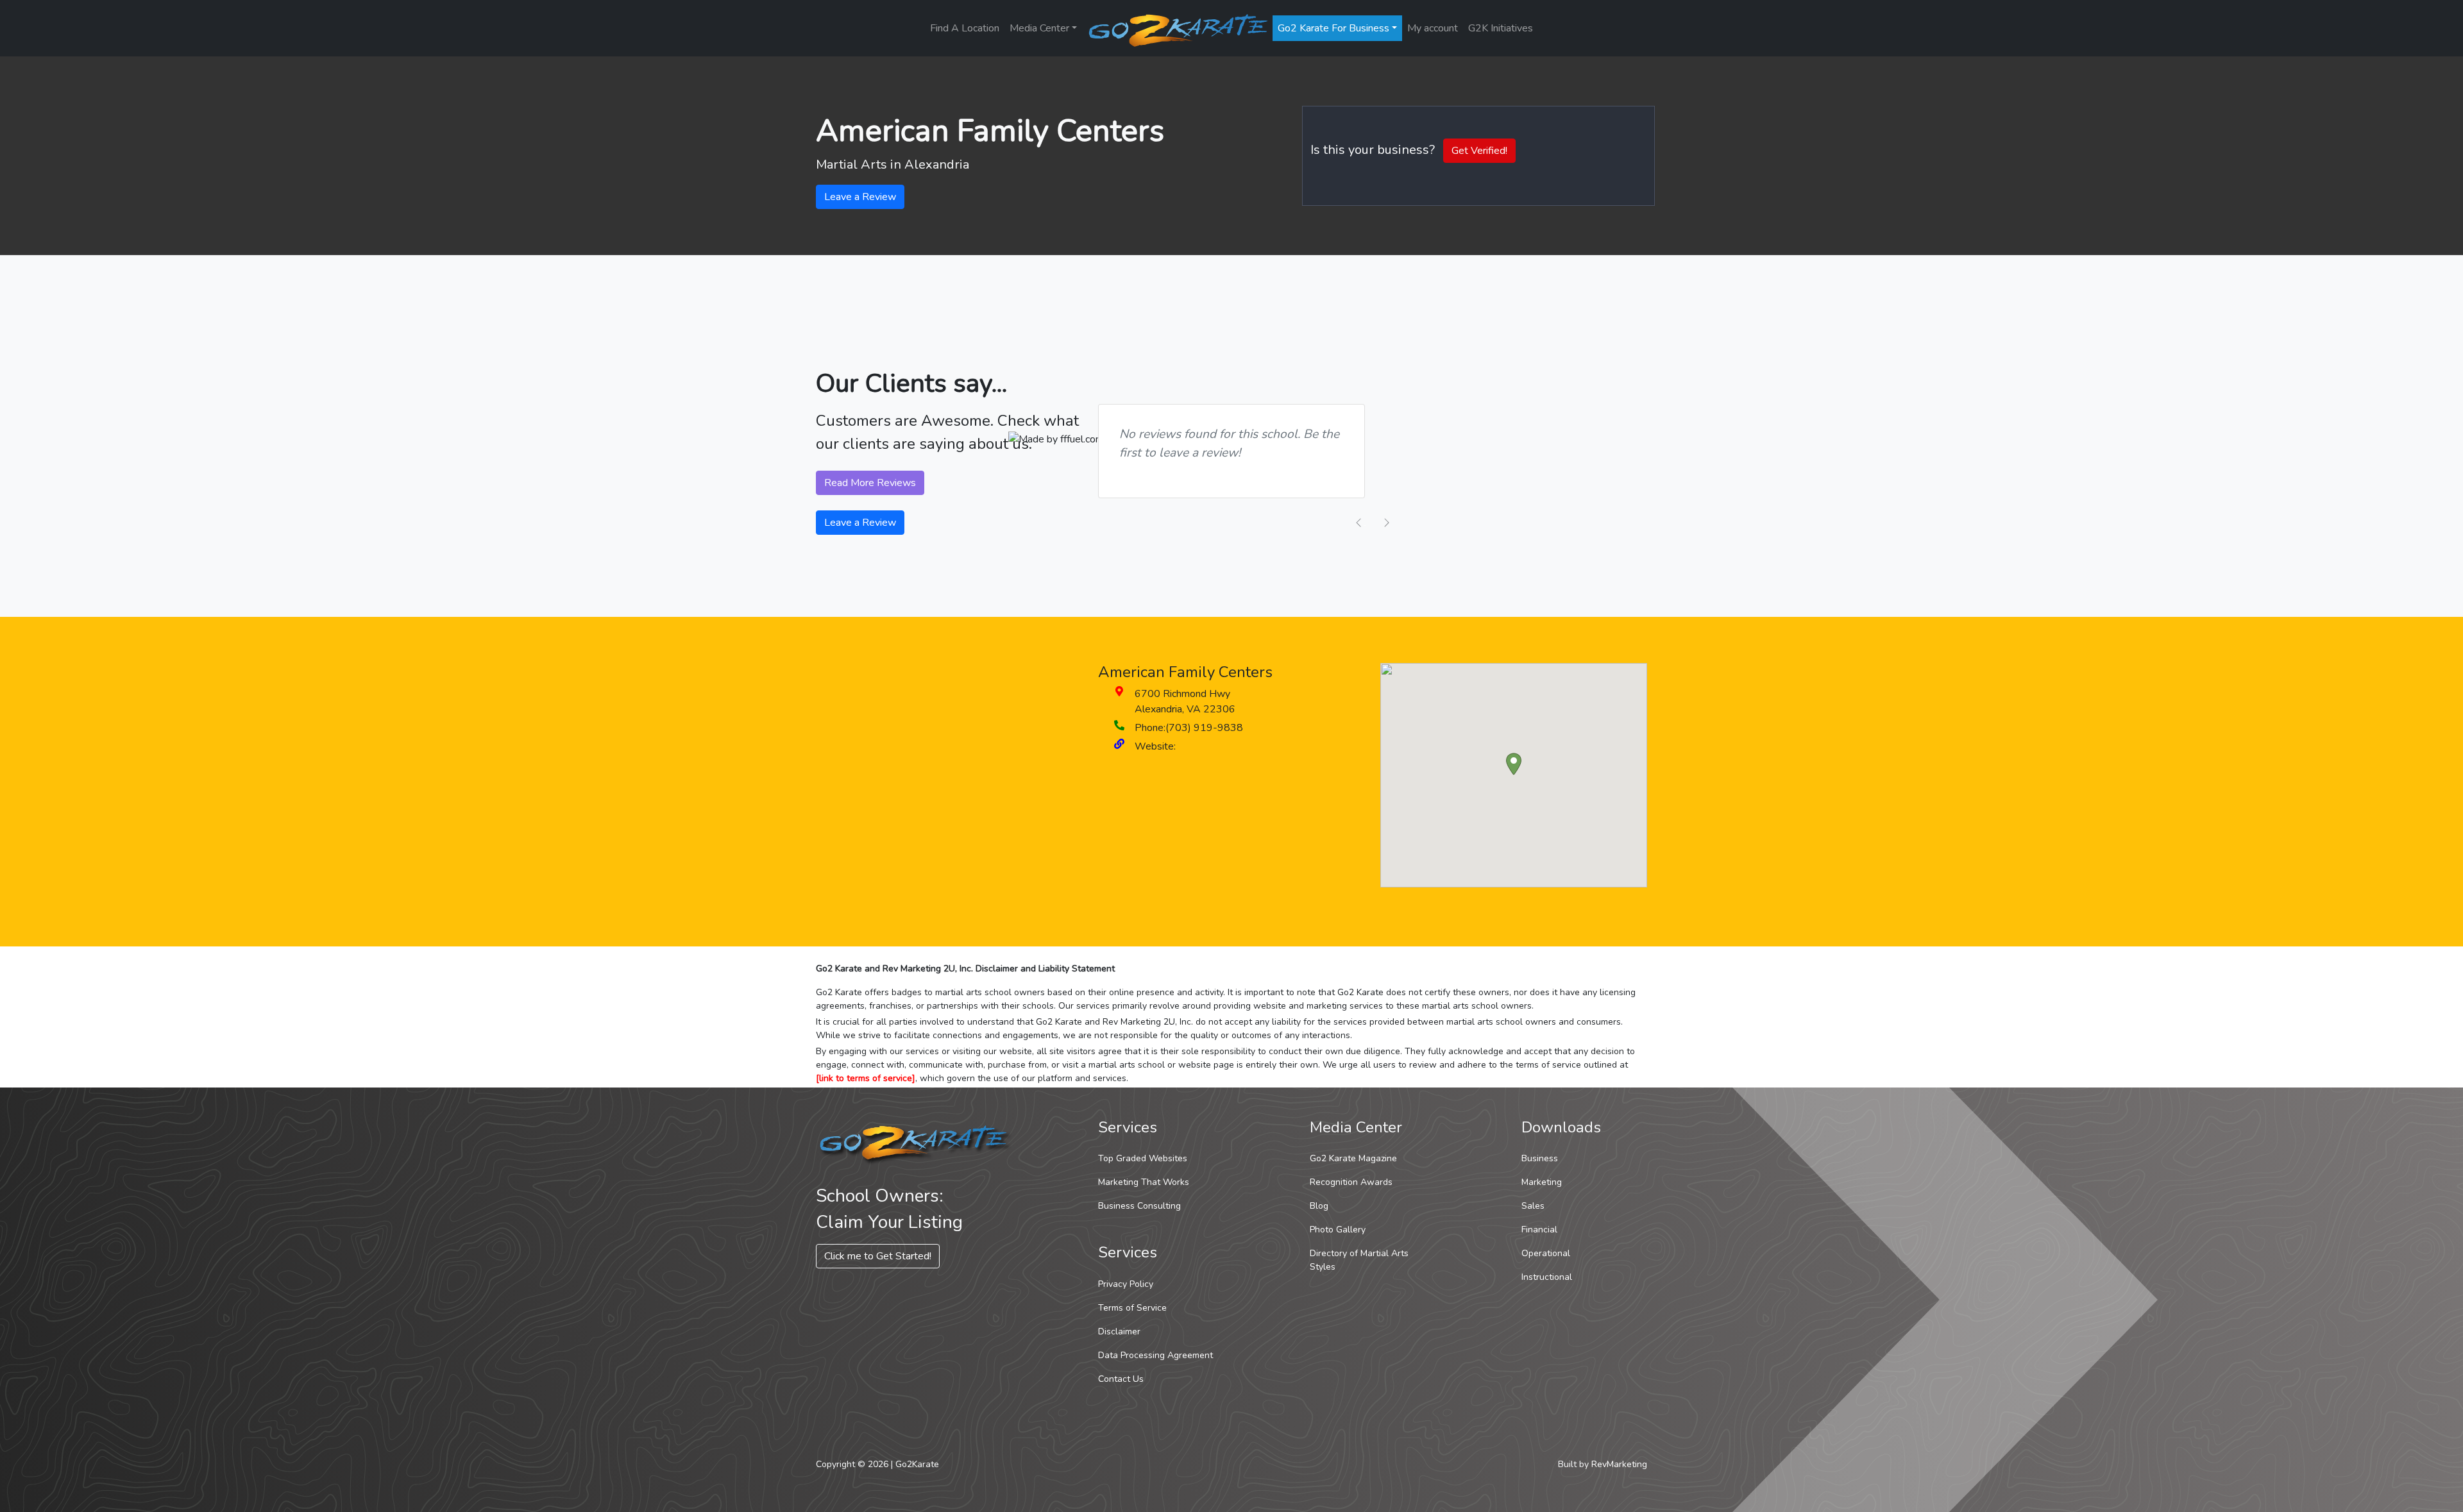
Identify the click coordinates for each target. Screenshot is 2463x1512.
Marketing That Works (1144, 1182)
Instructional (1547, 1277)
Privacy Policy (1126, 1284)
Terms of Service (1132, 1308)
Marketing (1542, 1182)
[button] (1514, 764)
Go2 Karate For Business (1333, 28)
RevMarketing (1619, 1464)
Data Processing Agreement (1155, 1355)
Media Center (1039, 28)
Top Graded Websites (1143, 1158)
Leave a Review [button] (860, 197)
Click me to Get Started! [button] (878, 1256)
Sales (1533, 1206)
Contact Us (1121, 1379)
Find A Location (965, 28)
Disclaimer (1119, 1331)
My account (1433, 28)
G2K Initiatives (1501, 28)
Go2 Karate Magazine (1353, 1158)
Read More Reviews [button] (870, 483)
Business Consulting (1139, 1206)
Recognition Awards (1351, 1182)
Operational (1546, 1253)
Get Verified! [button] (1479, 151)
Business (1540, 1158)
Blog (1319, 1206)
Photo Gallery (1338, 1230)
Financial (1539, 1230)
